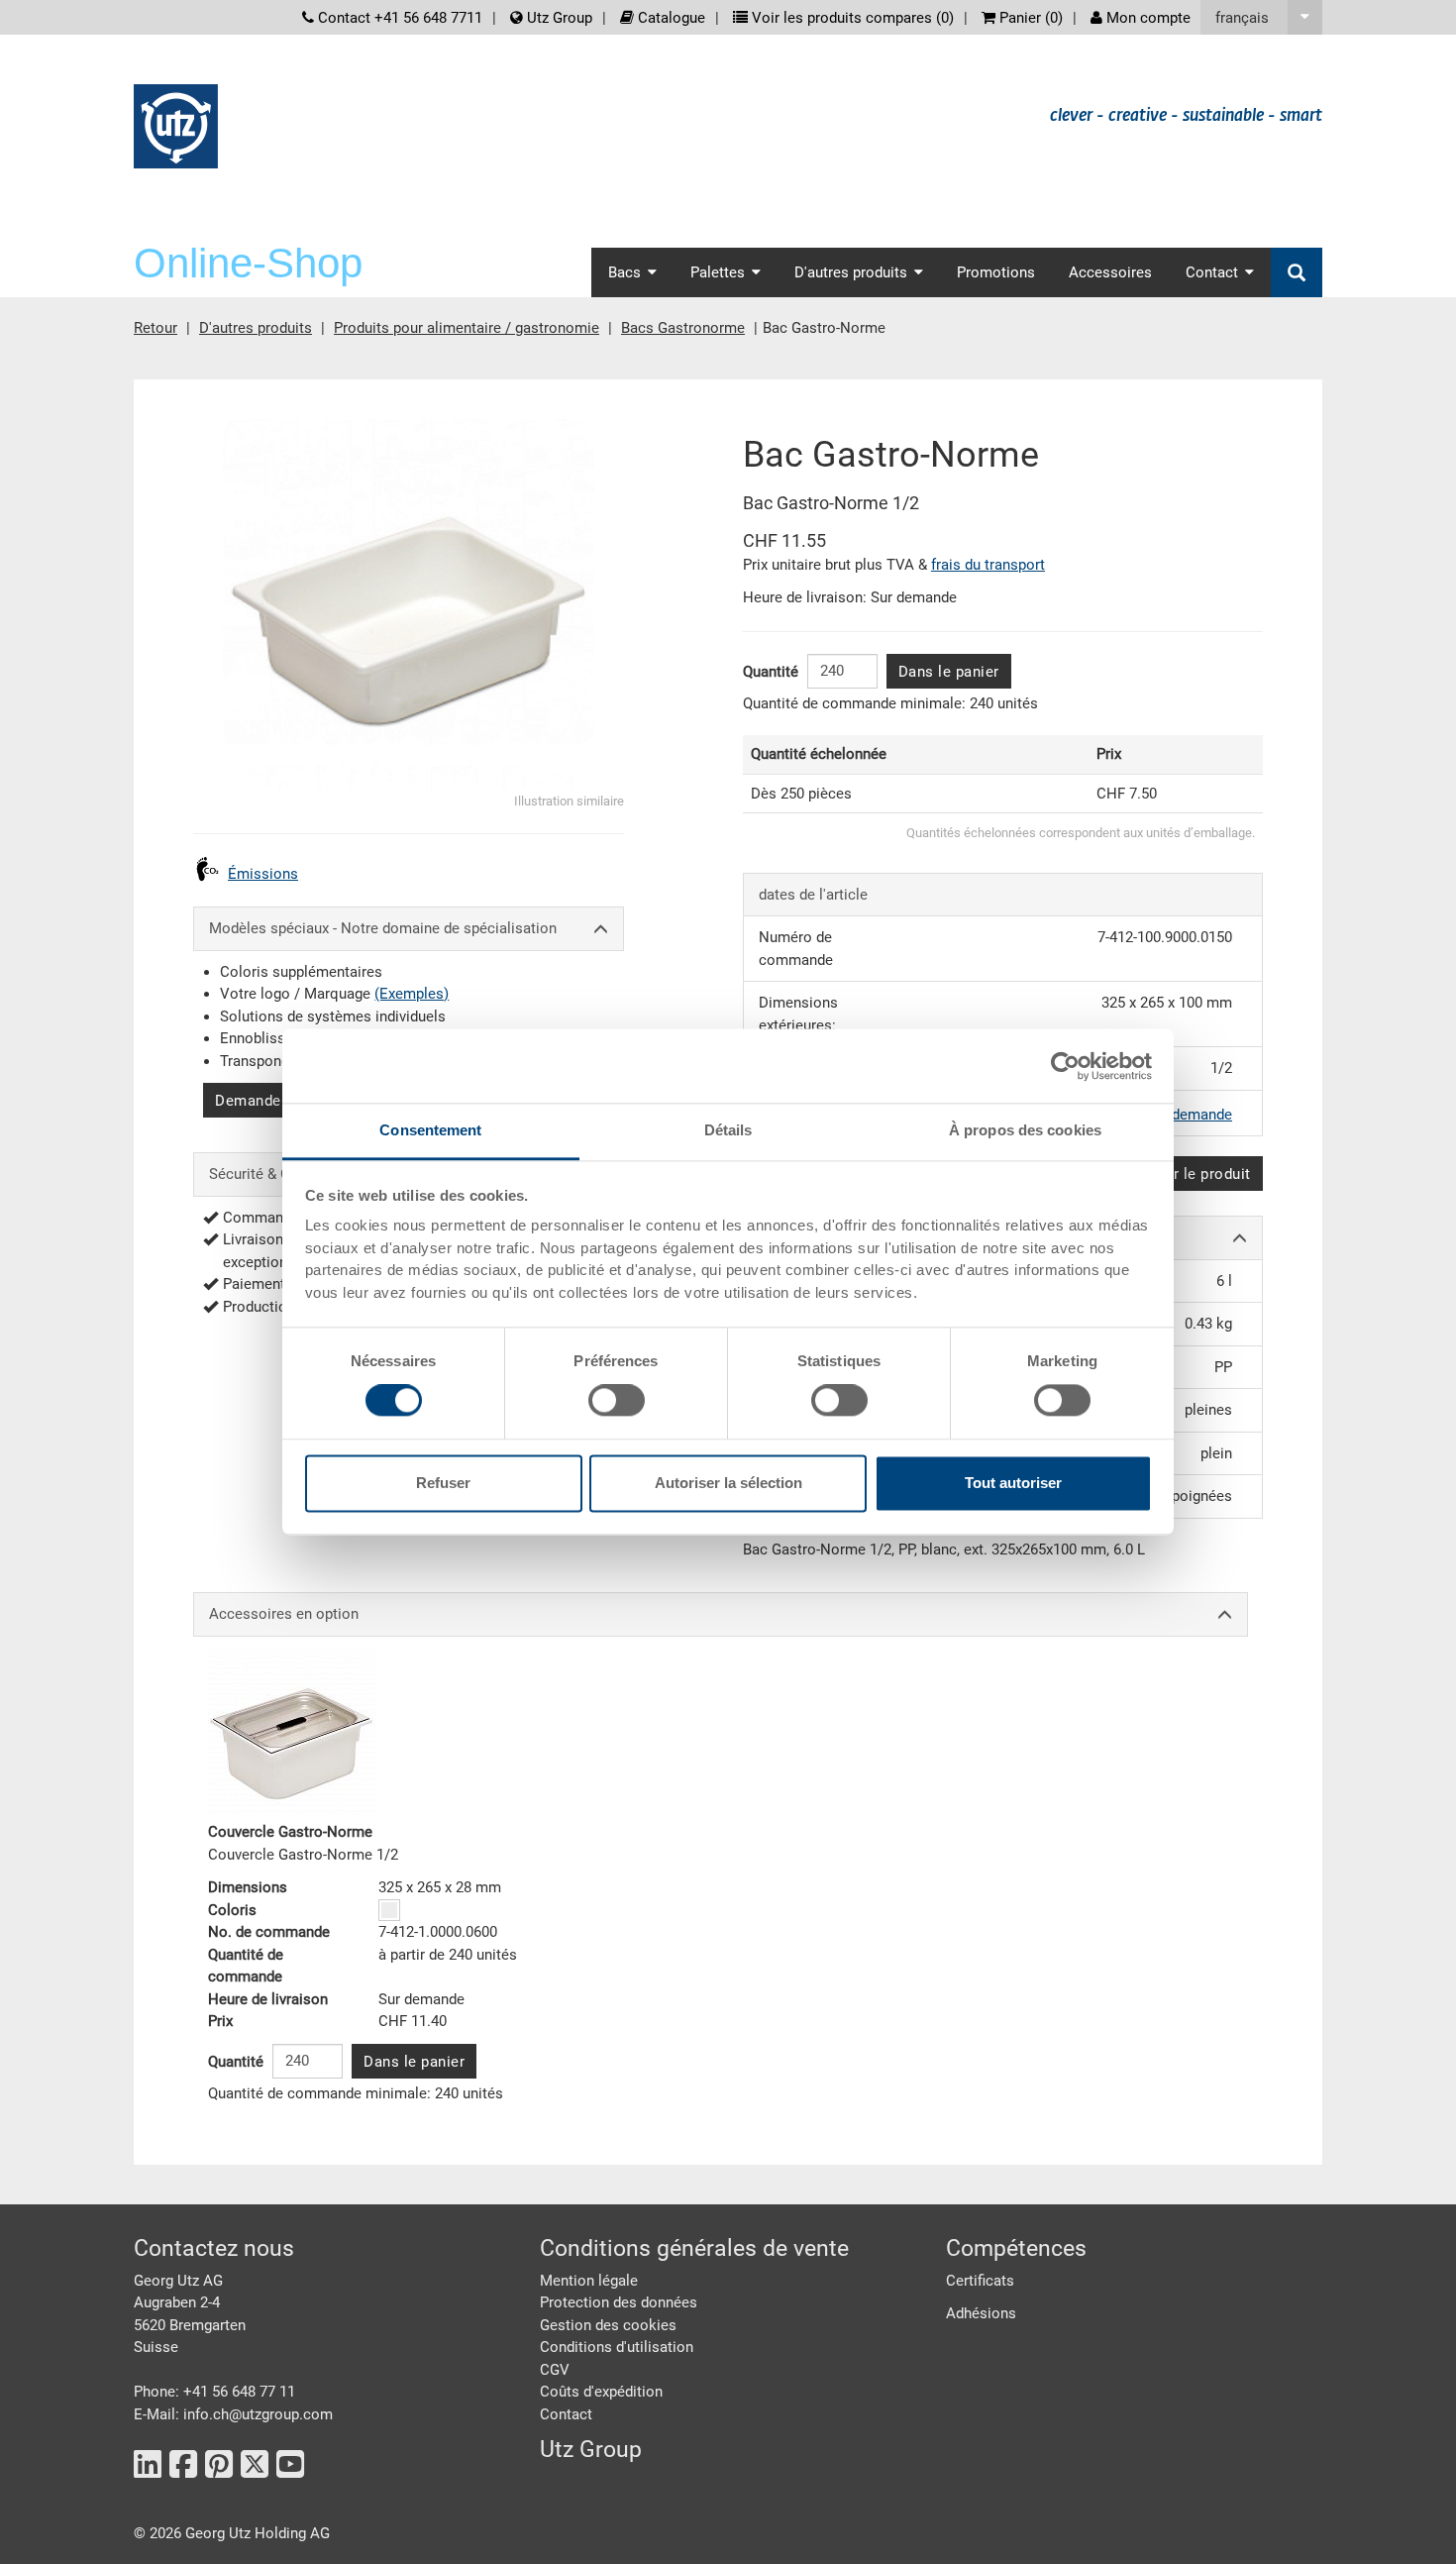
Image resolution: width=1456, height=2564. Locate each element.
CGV (555, 2370)
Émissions (263, 874)
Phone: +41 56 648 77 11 (214, 2392)
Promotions (996, 272)
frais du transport (988, 565)
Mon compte (1146, 18)
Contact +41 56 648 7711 (398, 18)
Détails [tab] (728, 1130)
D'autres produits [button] (851, 272)
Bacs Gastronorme (683, 328)
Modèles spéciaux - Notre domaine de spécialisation (383, 928)
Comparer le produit (1180, 1174)
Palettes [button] (718, 272)
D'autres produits (256, 328)
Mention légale (589, 2281)
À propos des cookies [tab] (1025, 1130)
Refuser (443, 1483)
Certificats (980, 2281)
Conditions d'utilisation (617, 2347)
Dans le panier (949, 672)
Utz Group (558, 18)
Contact (566, 2414)
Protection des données (619, 2302)
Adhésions (981, 2313)
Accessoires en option (284, 1614)
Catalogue (670, 18)
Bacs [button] (624, 272)
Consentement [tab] (430, 1130)
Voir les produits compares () (851, 18)
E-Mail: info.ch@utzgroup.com (233, 2414)
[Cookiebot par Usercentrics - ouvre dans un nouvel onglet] (1065, 1066)
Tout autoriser (1013, 1483)
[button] (1261, 17)
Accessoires (1110, 272)
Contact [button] (1212, 272)
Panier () (1029, 18)
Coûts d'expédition (601, 2392)
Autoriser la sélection (728, 1483)
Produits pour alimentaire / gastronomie (467, 328)
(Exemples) (412, 994)
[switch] (617, 1401)
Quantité (771, 672)
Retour (156, 328)
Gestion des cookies (608, 2325)
